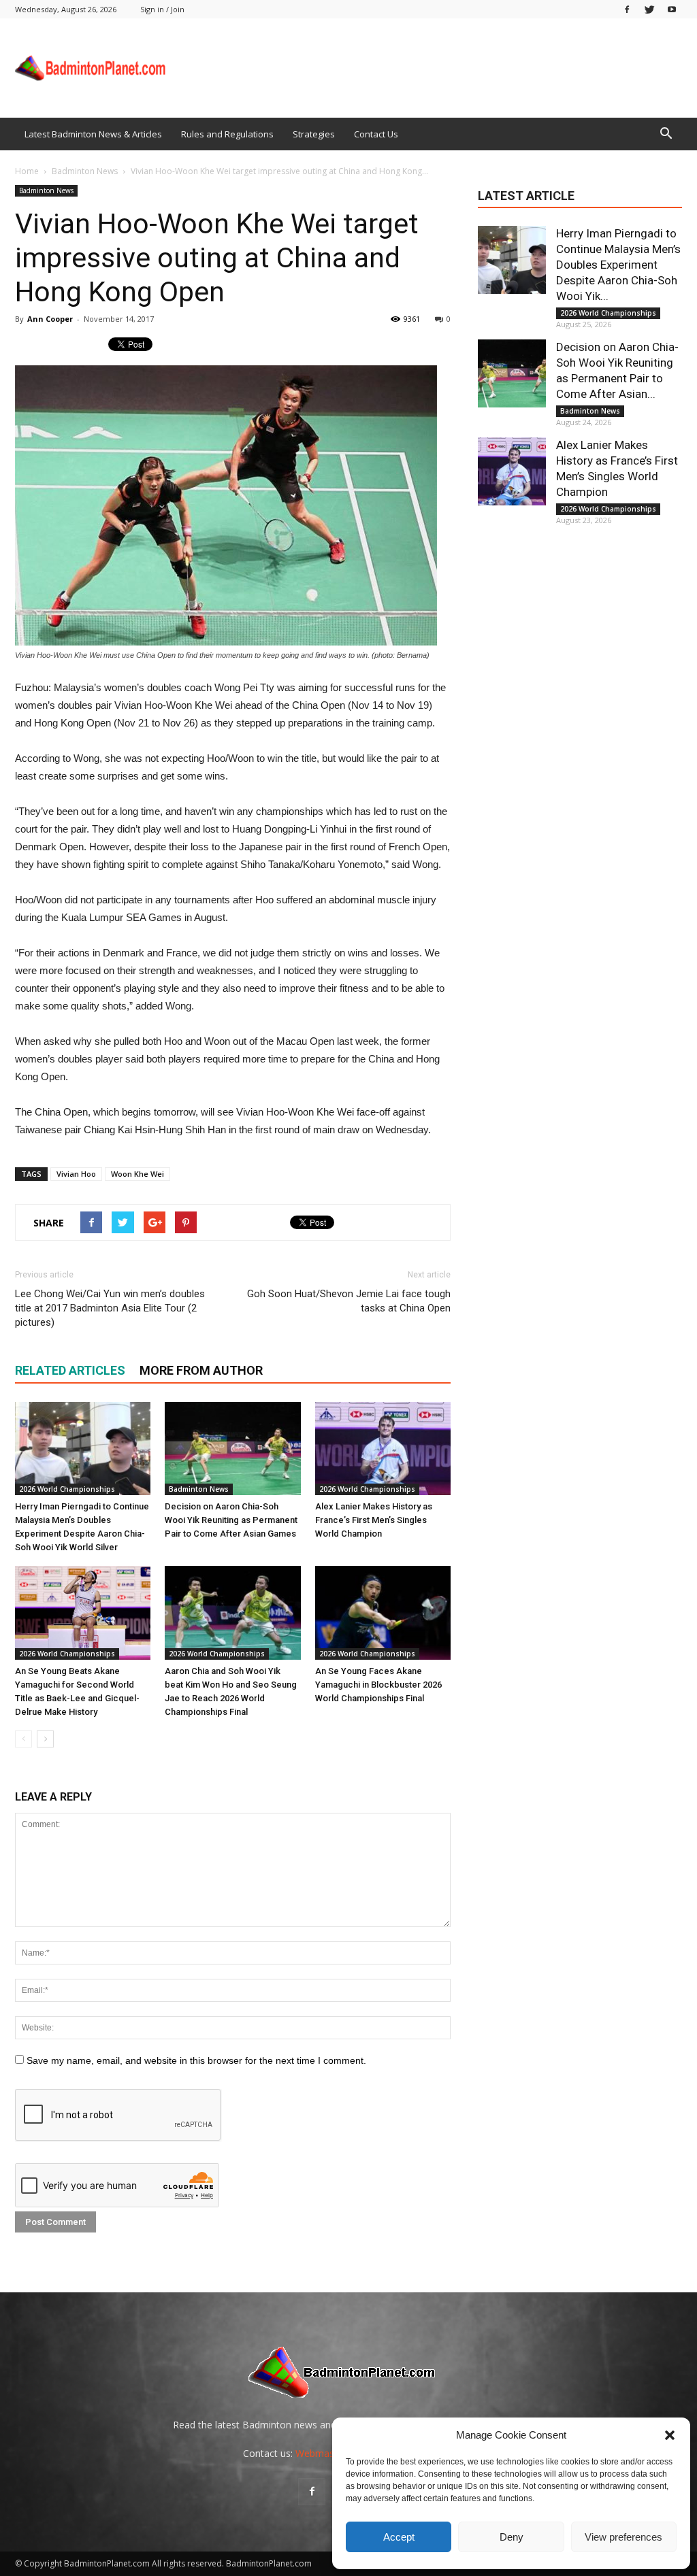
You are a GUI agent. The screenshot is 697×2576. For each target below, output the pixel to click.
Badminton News (46, 190)
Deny (512, 2537)
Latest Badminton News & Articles (93, 134)
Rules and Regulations (227, 134)
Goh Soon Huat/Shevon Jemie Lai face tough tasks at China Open (349, 1301)
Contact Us (376, 134)
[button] (670, 2435)
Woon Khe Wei (137, 1174)
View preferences (623, 2537)
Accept (399, 2537)
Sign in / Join (162, 9)
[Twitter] (649, 9)
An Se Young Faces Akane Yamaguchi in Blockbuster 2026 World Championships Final (378, 1685)
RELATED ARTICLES (70, 1370)
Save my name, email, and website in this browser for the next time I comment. (196, 2060)
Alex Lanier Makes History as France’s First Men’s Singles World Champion (374, 1520)
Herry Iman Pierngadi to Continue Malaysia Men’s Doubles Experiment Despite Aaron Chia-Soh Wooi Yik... (618, 265)
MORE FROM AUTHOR (201, 1370)
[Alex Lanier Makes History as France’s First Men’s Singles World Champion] (383, 1449)
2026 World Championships (67, 1489)
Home (27, 171)
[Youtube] (672, 9)
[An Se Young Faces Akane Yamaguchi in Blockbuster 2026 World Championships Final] (383, 1612)
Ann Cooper (50, 319)
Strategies (314, 134)
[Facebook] (627, 9)
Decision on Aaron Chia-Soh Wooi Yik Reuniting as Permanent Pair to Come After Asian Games (231, 1520)
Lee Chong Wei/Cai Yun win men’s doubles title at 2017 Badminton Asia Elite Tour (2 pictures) (110, 1308)
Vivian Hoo (76, 1174)
